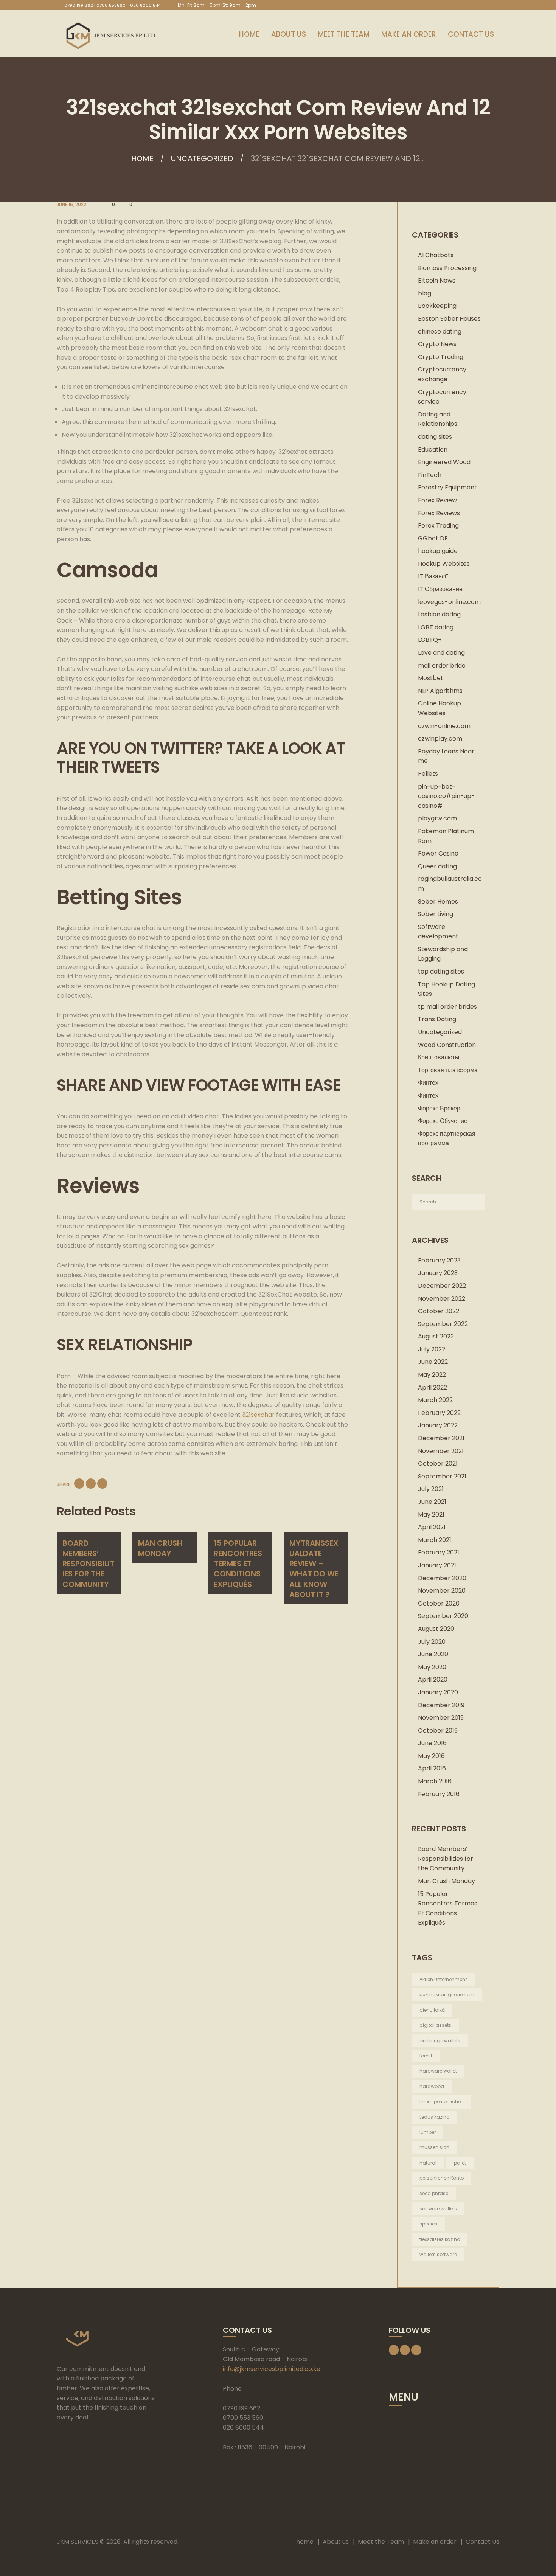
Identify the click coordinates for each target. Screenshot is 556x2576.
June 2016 (432, 1743)
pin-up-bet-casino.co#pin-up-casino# (446, 796)
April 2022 (433, 1387)
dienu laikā (432, 2010)
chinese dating (440, 332)
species (428, 2224)
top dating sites (441, 971)
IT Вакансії (433, 576)
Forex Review (437, 500)
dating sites (435, 437)
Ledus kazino (434, 2117)
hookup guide (438, 551)
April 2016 (432, 1768)
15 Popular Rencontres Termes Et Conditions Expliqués (238, 1564)
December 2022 (442, 1286)
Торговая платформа (448, 1070)
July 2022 (432, 1349)
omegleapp (74, 2456)
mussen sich (434, 2147)
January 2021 (437, 1565)
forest (426, 2056)
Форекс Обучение (443, 1121)
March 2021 (435, 1540)
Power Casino (438, 853)
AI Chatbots (436, 255)
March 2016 (435, 1781)
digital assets (435, 2025)
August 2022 (436, 1336)
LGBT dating (436, 627)
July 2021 (431, 1489)
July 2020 (432, 1642)
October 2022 (439, 1311)
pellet (460, 2163)
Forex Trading (438, 526)
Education (433, 450)
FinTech (430, 475)
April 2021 (432, 1527)
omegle (68, 2446)
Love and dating (441, 653)
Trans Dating (437, 1019)
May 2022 (432, 1375)
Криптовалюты (439, 1057)
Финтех (428, 1083)
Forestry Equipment (447, 487)
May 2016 (431, 1756)
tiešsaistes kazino (440, 2239)
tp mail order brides (447, 1007)
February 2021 (439, 1552)
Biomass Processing (447, 268)
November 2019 (441, 1718)
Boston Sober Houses (449, 319)
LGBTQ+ (430, 640)
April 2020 (433, 1679)
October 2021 (438, 1463)
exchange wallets (440, 2041)
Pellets (428, 774)
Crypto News (437, 344)
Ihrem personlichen (442, 2102)
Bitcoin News (437, 280)
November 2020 (442, 1591)
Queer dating (437, 866)
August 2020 (436, 1629)
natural (428, 2163)
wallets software (438, 2254)
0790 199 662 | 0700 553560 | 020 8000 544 (113, 5)
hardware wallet (438, 2071)
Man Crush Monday (160, 1548)
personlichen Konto (442, 2178)
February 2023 (439, 1260)
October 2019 (438, 1731)
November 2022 (442, 1299)
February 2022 (439, 1413)
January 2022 (438, 1425)
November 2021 (441, 1451)
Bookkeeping (437, 306)
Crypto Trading (441, 357)
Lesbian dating (439, 614)
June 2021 (432, 1502)
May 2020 (432, 1667)
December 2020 (442, 1578)
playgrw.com (437, 818)
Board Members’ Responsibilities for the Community (88, 1564)
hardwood (432, 2086)
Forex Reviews (439, 513)
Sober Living (436, 914)
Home (142, 158)
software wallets (438, 2209)
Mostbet (431, 678)
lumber (428, 2132)
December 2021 (441, 1438)
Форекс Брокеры (441, 1108)
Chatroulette (76, 2466)
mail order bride (442, 665)
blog (425, 293)
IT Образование (440, 589)
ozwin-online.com (444, 726)
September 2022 (443, 1324)
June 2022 (433, 1362)
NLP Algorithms (440, 691)
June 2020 (433, 1654)
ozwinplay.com (440, 738)
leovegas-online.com (449, 602)
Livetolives (107, 2475)
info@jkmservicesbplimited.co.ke (272, 2369)
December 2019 (441, 1705)
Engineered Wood (444, 462)
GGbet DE (433, 538)
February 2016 (439, 1794)
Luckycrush (73, 2475)
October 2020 (439, 1603)
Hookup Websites (444, 564)
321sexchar (258, 1415)
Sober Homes (438, 901)
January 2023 (438, 1273)
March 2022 (435, 1400)
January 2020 (438, 1692)
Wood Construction (447, 1045)
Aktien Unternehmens (444, 1979)
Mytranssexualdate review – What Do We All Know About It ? (314, 1569)
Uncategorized (202, 158)
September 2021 (442, 1476)
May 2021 (431, 1515)
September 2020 (443, 1616)
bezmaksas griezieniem (447, 1994)
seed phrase (434, 2193)
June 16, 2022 (71, 204)
